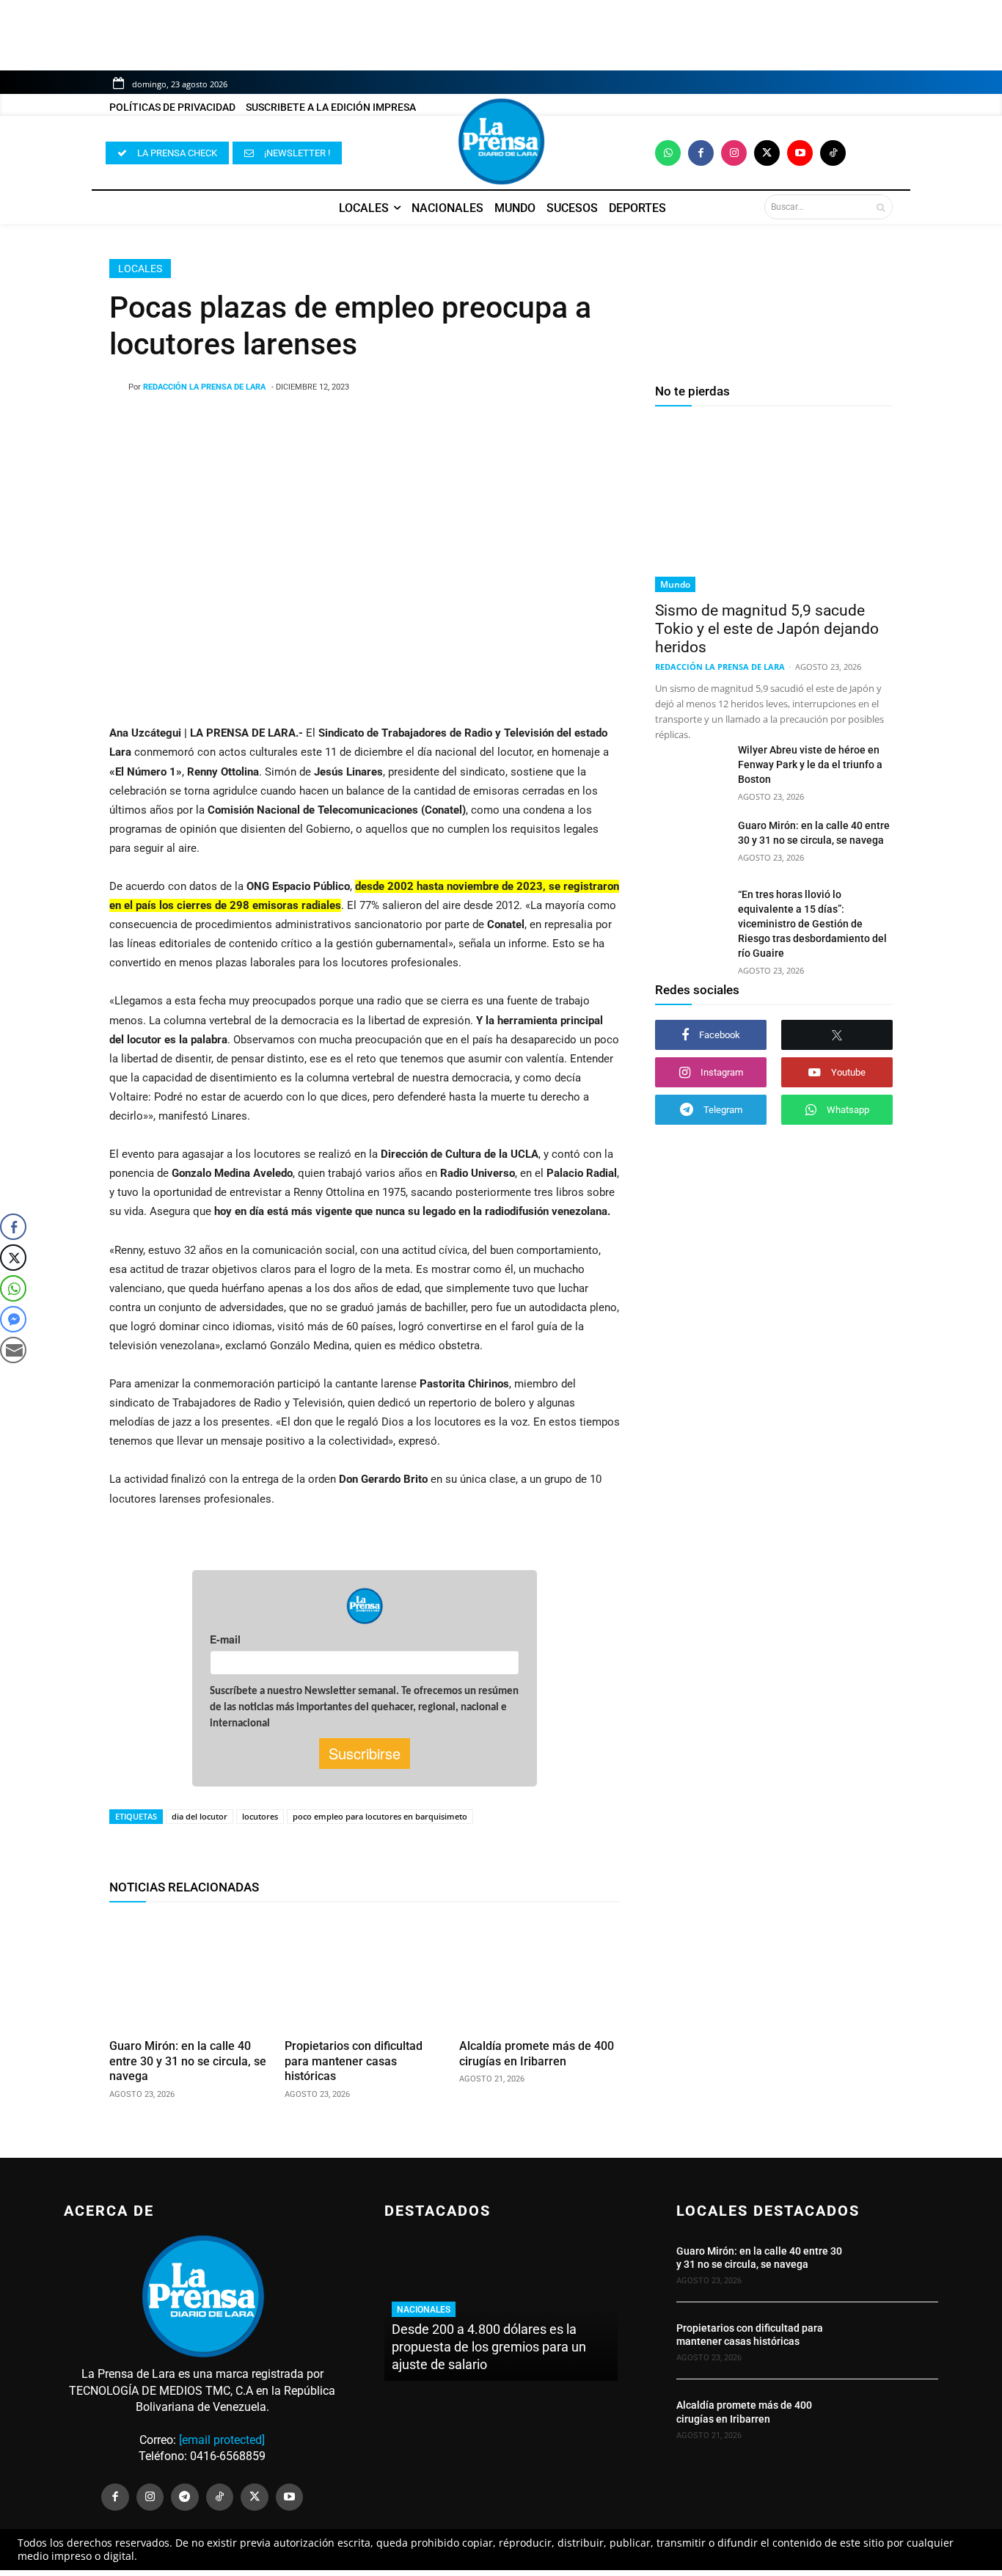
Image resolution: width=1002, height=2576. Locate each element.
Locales (140, 269)
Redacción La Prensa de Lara (204, 387)
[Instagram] (734, 153)
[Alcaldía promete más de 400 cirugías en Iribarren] (540, 1973)
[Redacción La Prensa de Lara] (119, 387)
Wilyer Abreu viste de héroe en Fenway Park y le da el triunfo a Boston (810, 765)
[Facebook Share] (13, 1227)
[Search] (881, 207)
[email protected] (222, 2440)
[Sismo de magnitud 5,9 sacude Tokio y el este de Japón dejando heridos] (774, 507)
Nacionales (424, 2310)
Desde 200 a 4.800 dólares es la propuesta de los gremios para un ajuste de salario (489, 2347)
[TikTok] (220, 2497)
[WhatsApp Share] (13, 1288)
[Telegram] (185, 2497)
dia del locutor (200, 1816)
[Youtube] (800, 153)
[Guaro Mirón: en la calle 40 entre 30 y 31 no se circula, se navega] (190, 1973)
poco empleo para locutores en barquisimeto (380, 1816)
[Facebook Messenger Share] (13, 1319)
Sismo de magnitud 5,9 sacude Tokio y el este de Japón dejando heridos (767, 629)
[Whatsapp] (668, 153)
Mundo (675, 584)
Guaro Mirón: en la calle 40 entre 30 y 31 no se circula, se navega (188, 2061)
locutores (260, 1816)
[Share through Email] (13, 1350)
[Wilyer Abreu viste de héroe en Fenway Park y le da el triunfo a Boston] (691, 767)
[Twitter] (767, 153)
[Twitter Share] (13, 1258)
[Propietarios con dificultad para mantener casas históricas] (365, 1973)
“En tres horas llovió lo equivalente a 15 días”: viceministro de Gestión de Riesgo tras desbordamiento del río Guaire (812, 924)
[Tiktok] (833, 153)
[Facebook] (701, 153)
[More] (483, 425)
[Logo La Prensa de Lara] (501, 142)
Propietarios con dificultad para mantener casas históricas (354, 2061)
